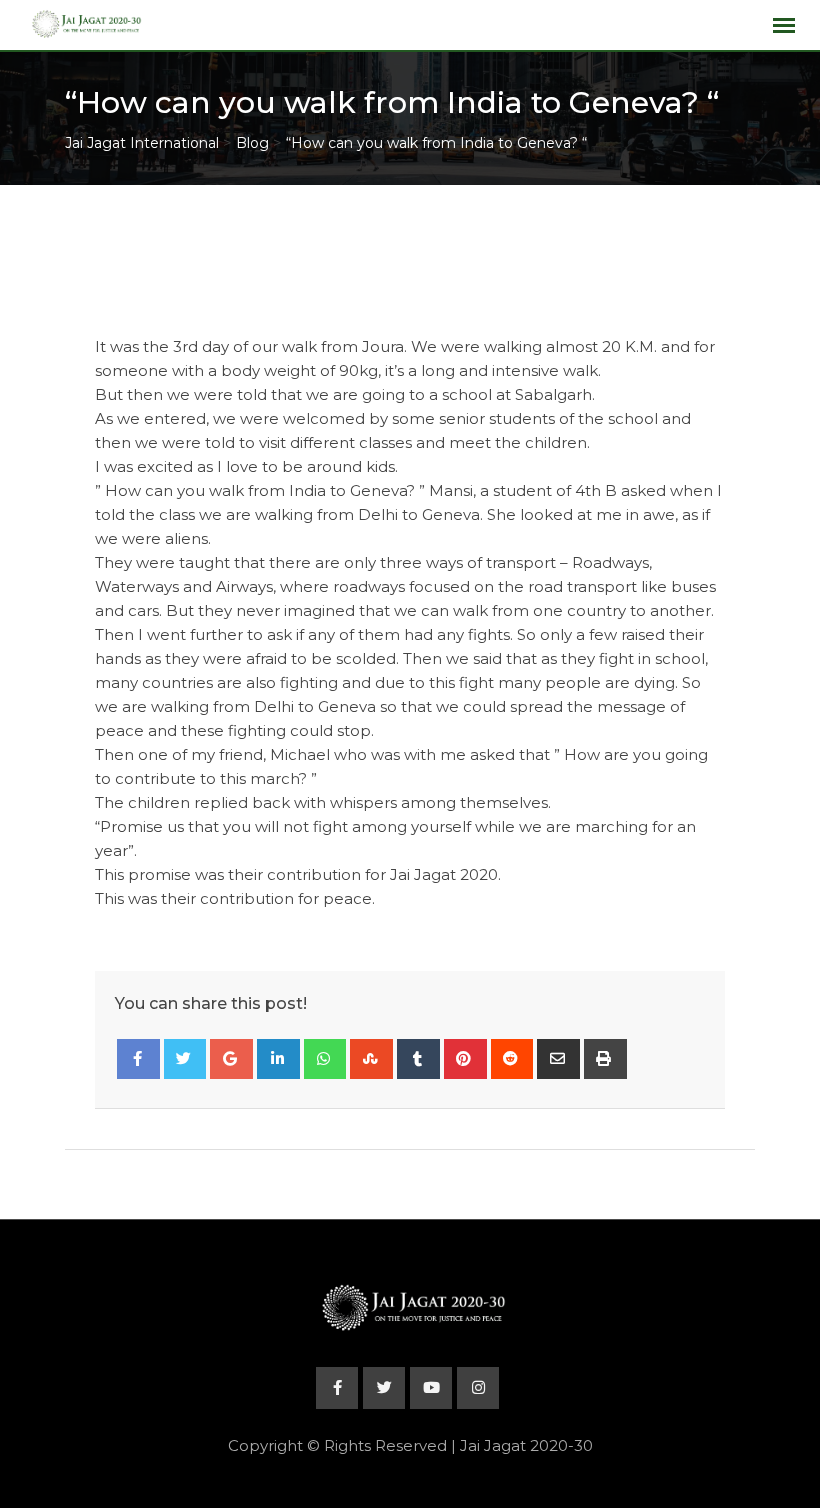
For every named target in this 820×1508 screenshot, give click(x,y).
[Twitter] (185, 1059)
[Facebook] (138, 1059)
